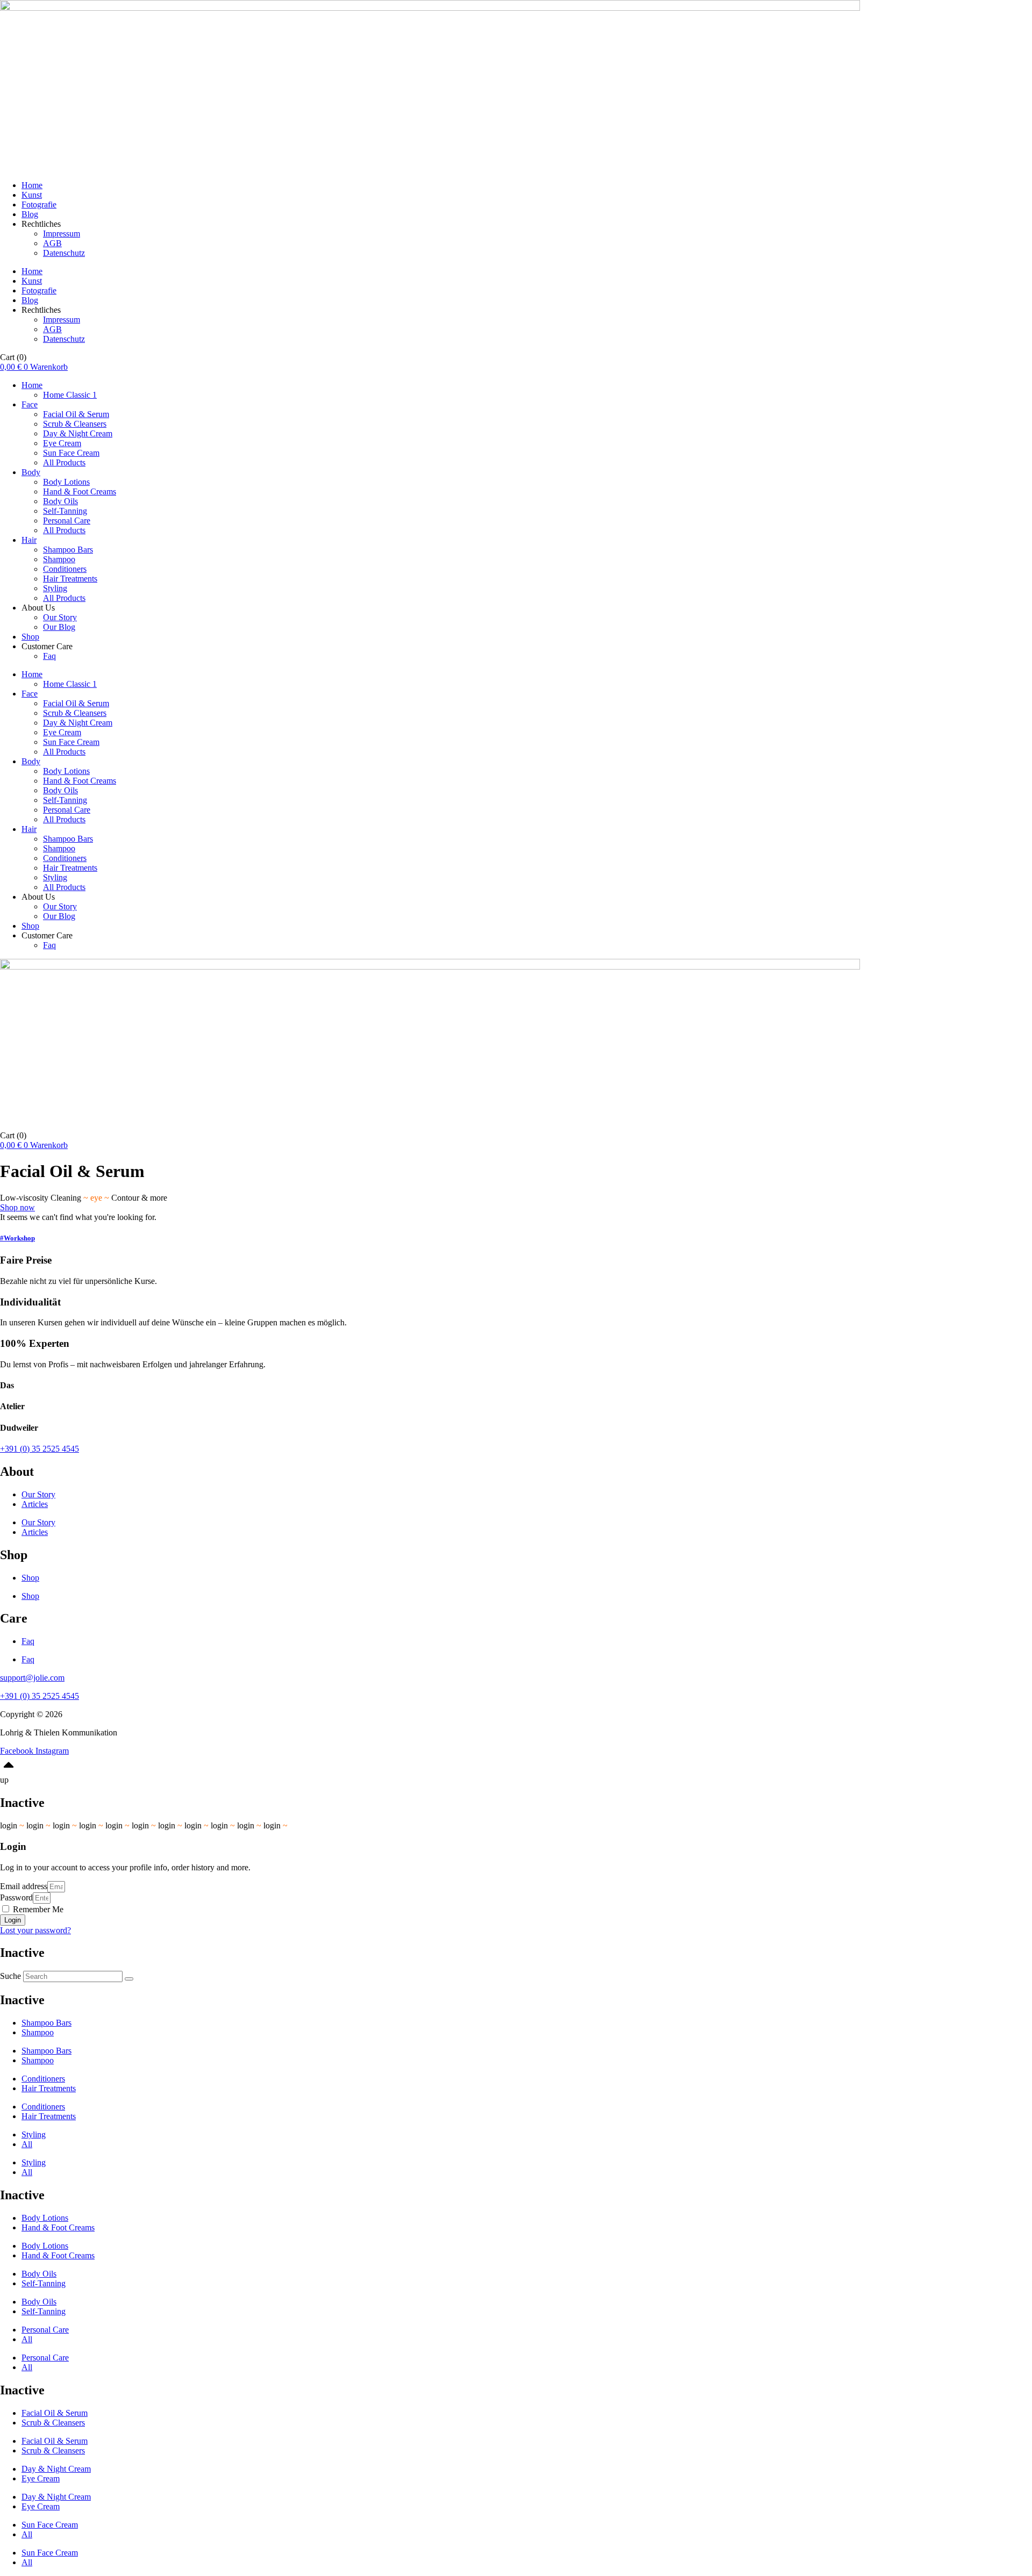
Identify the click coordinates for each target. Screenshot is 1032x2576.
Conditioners (65, 569)
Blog (30, 214)
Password (16, 1897)
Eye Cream (62, 443)
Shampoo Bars (68, 550)
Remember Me (37, 1909)
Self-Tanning (65, 511)
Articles (35, 1504)
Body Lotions (66, 482)
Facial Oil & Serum (76, 414)
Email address (24, 1886)
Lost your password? (35, 1930)
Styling (55, 588)
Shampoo (59, 559)
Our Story (60, 617)
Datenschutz (64, 253)
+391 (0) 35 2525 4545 (40, 1449)
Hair (29, 540)
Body (31, 472)
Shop (30, 637)
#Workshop (17, 1238)
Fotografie (39, 204)
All (27, 2144)
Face (30, 404)
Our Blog (59, 627)
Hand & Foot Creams (80, 491)
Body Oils (60, 501)
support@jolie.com (32, 1678)
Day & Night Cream (78, 433)
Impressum (62, 234)
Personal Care (67, 521)
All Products (64, 462)
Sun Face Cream (71, 453)
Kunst (32, 195)
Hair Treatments (70, 579)
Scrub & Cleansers (75, 424)
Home (32, 185)
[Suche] (129, 1979)
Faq (49, 656)
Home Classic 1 (70, 395)
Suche (10, 1976)
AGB (52, 243)
